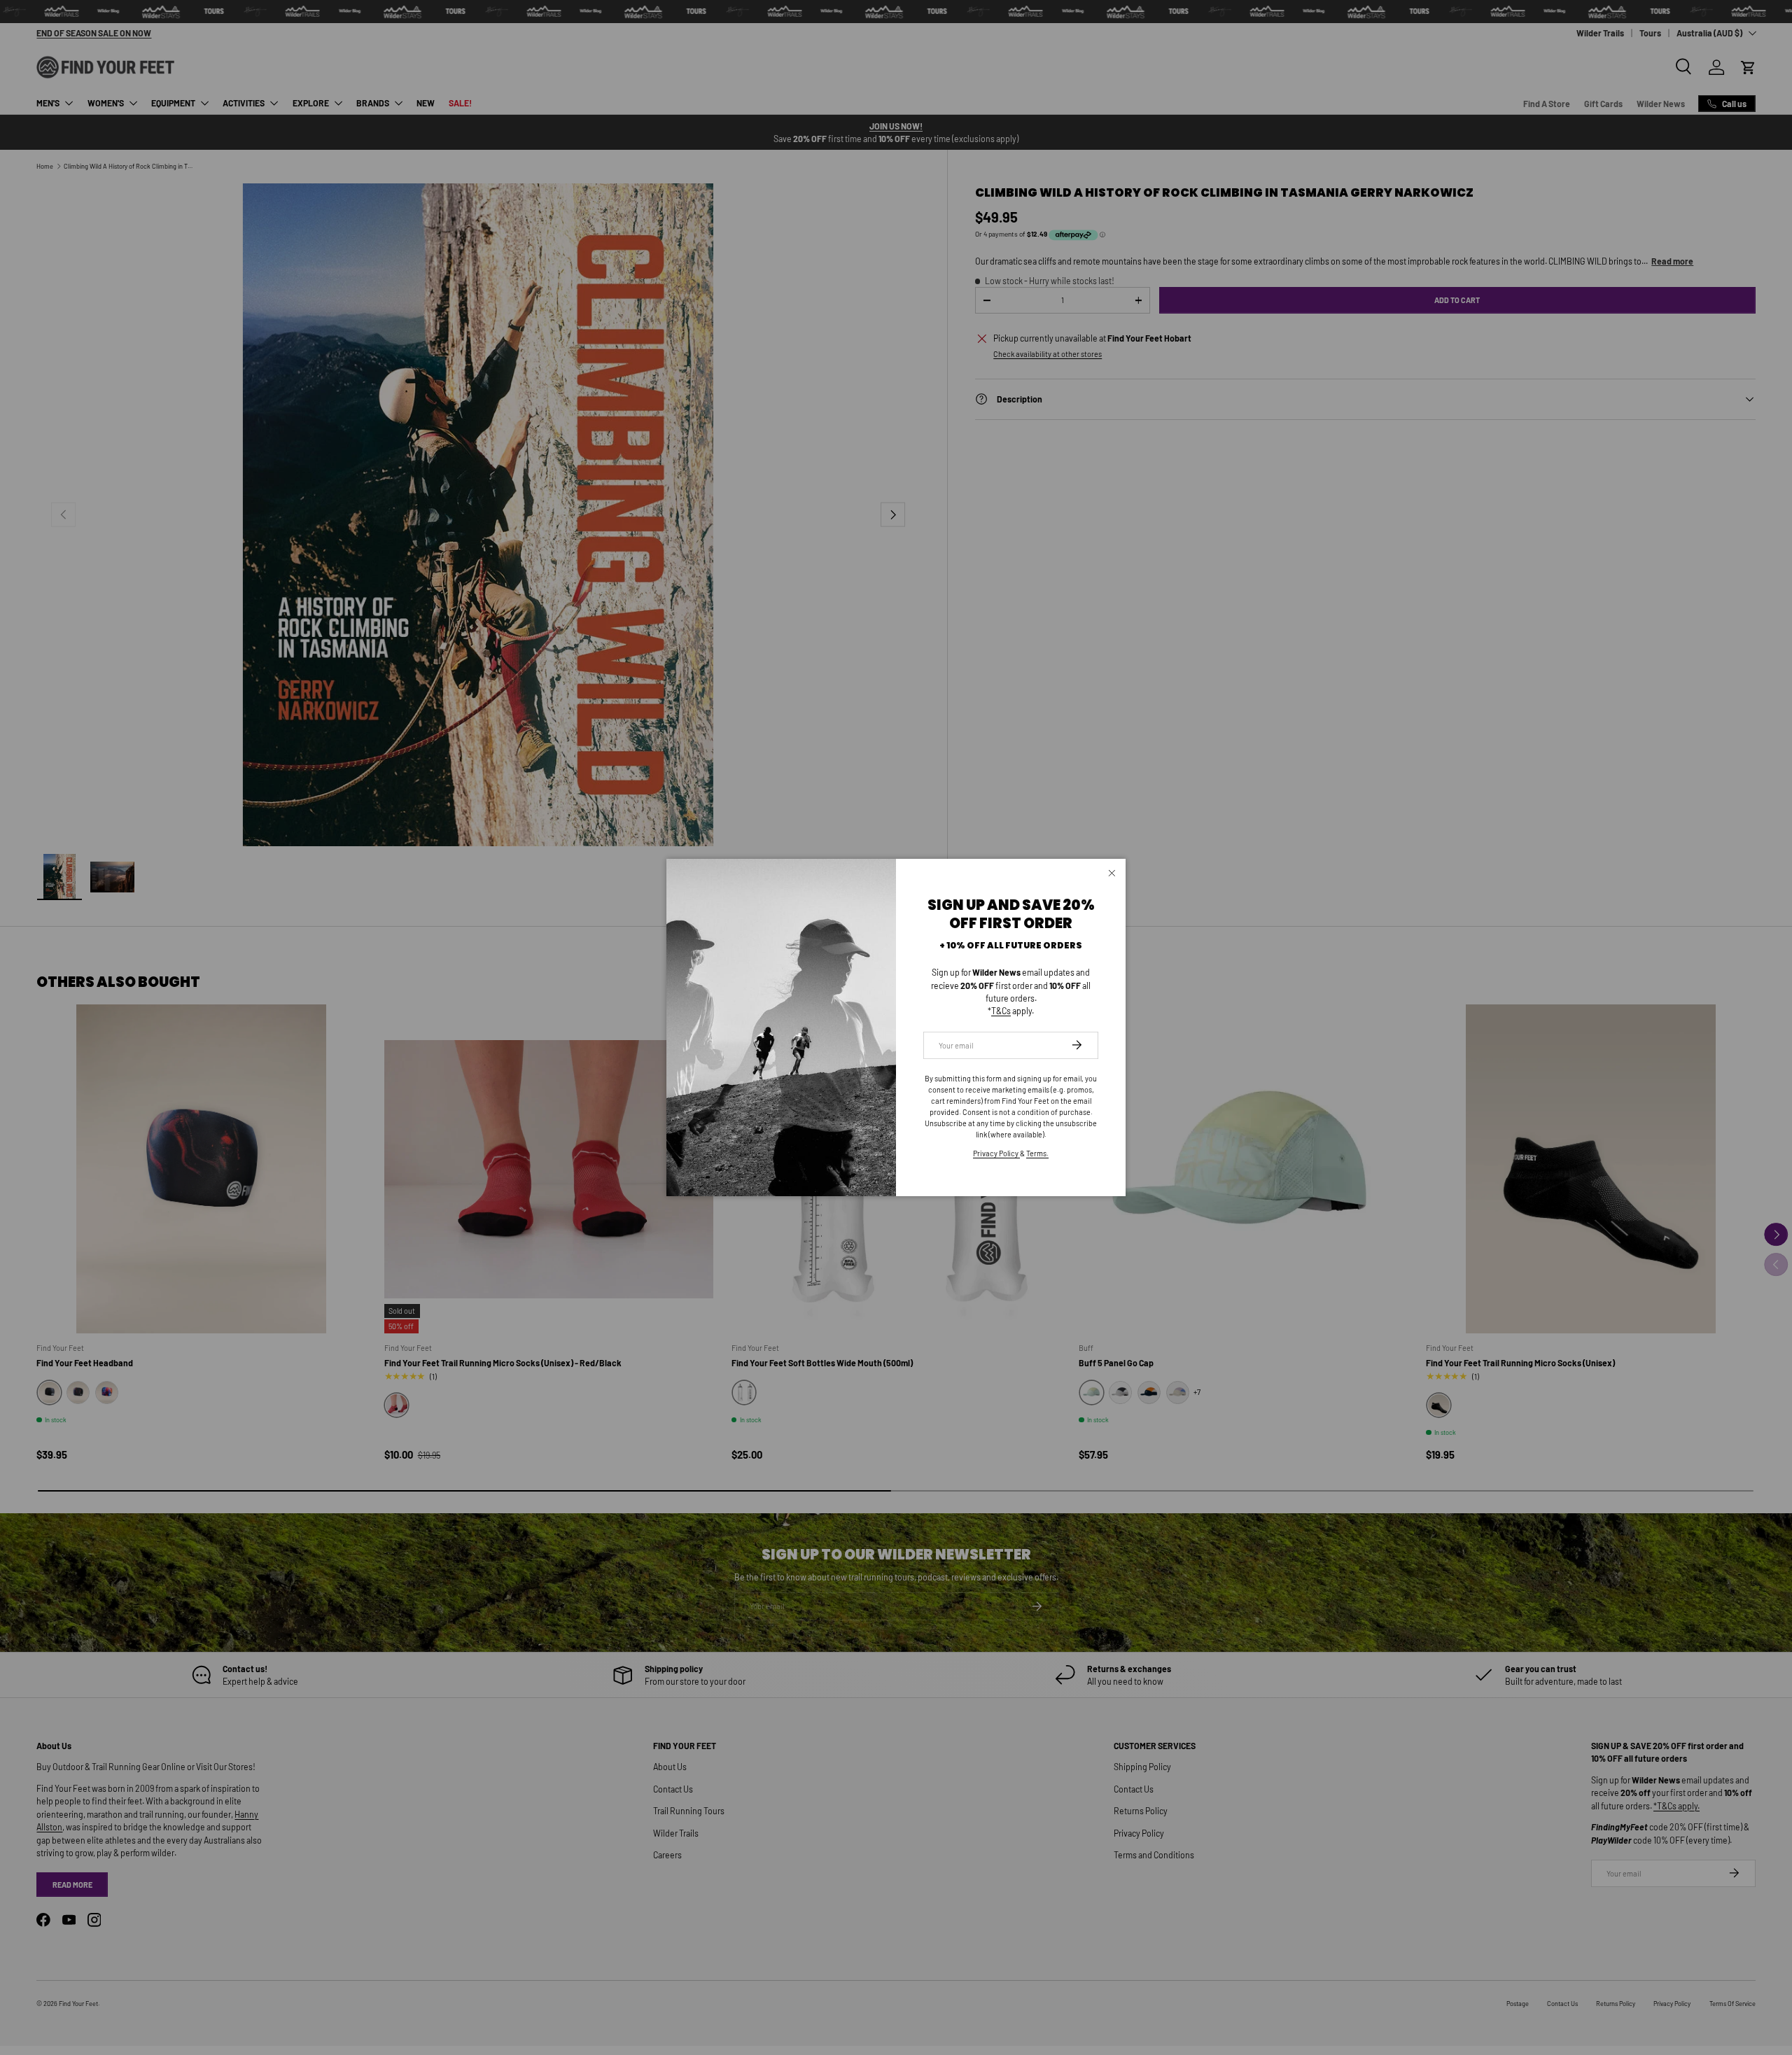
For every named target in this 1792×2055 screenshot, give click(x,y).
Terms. (1037, 1153)
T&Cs (1001, 1011)
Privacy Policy (996, 1153)
